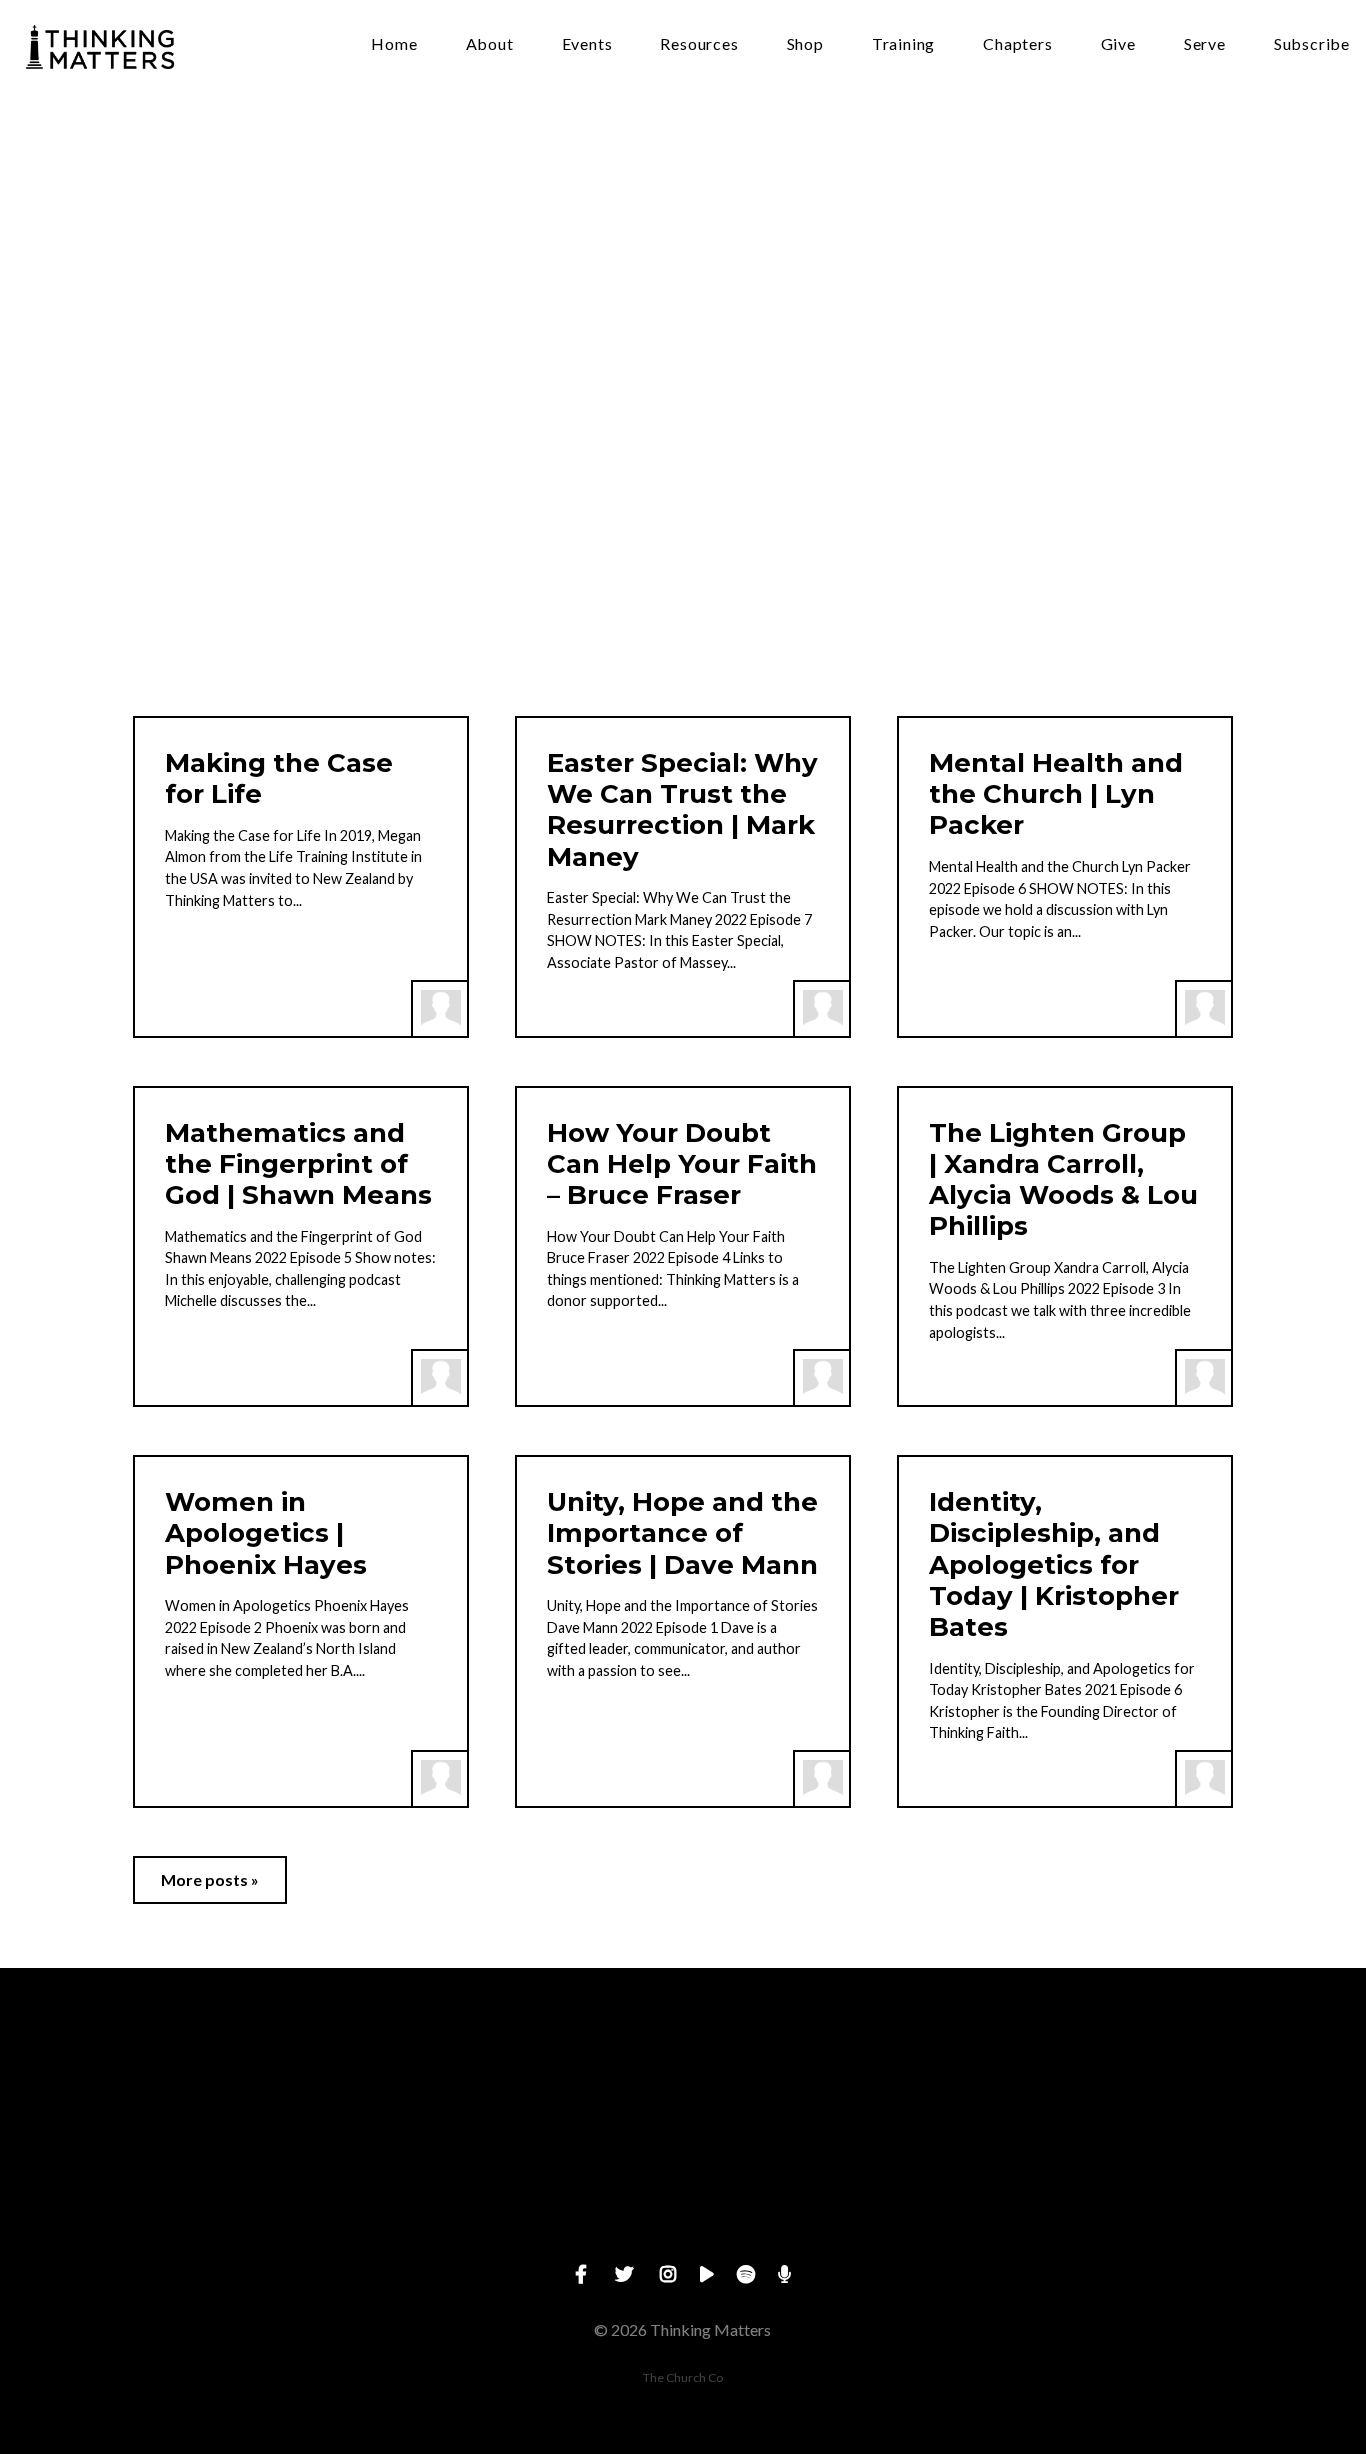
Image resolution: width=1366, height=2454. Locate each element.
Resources (699, 44)
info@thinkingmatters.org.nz (253, 2190)
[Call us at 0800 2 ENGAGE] (540, 2078)
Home (394, 44)
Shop (805, 44)
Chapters (1017, 44)
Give (1118, 44)
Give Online (1112, 2190)
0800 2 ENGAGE (539, 2190)
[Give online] (1112, 2078)
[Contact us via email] (254, 2078)
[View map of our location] (826, 2078)
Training (903, 44)
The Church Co (683, 2377)
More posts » (210, 1879)
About (490, 44)
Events (587, 44)
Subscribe (1312, 44)
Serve (1205, 44)
